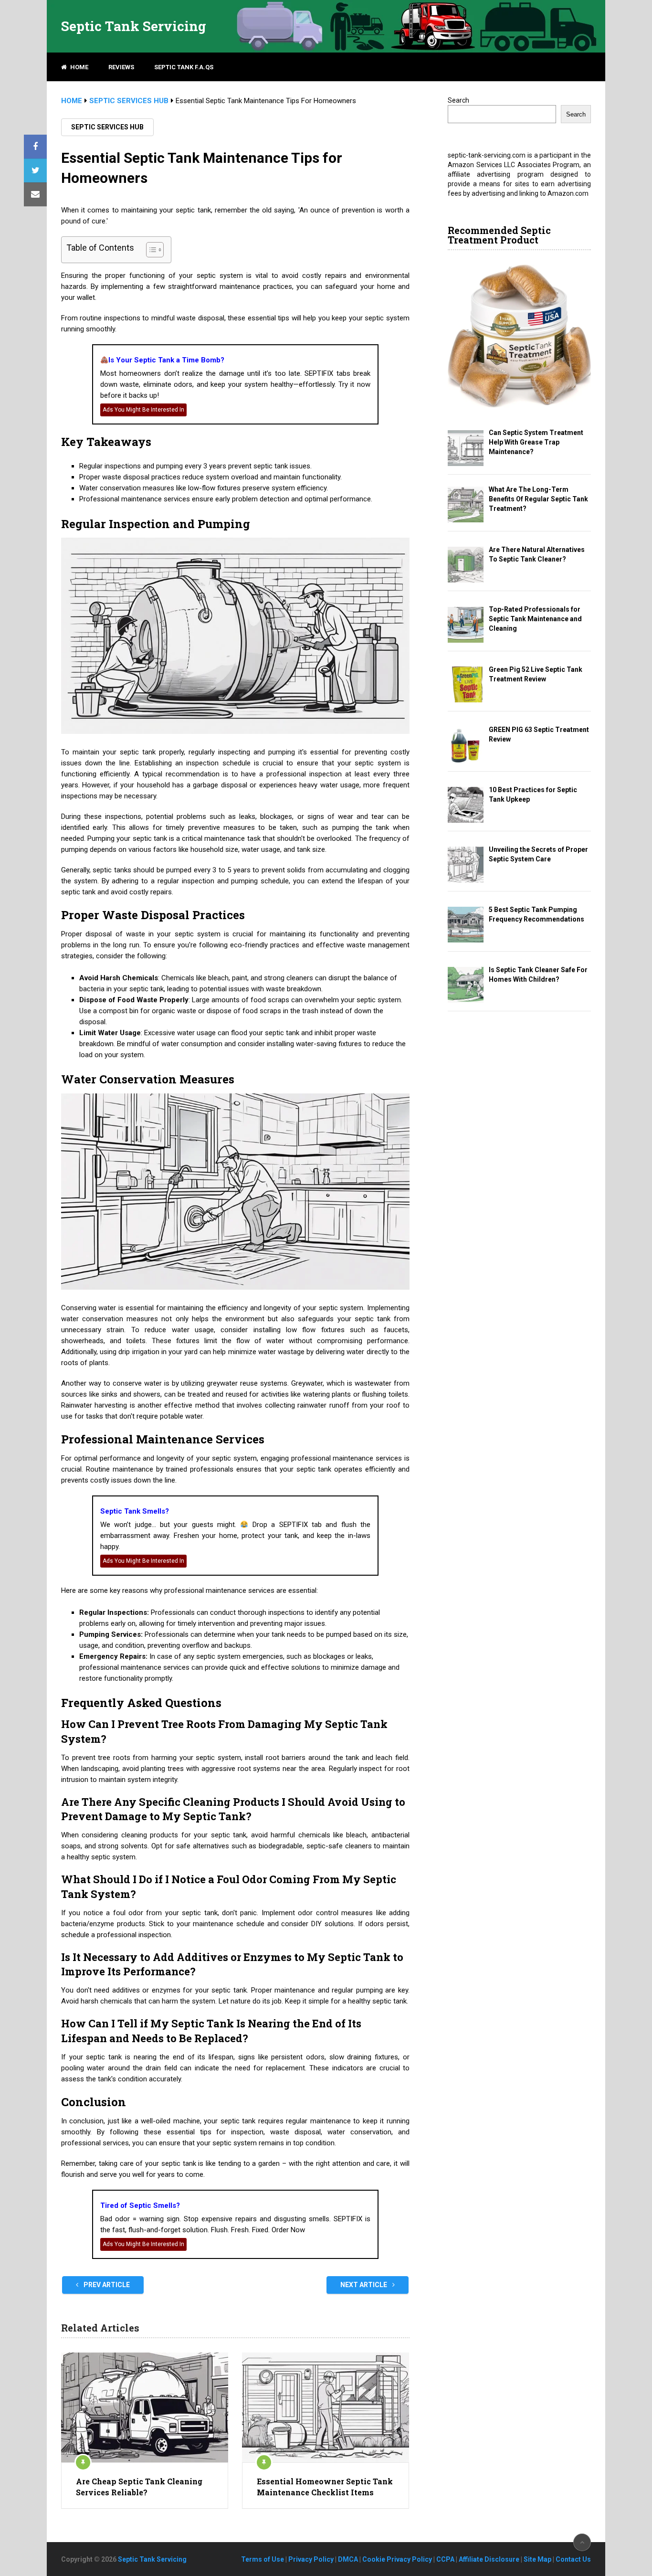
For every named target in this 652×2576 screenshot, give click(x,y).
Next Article (364, 2285)
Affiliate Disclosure (489, 2559)
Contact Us (573, 2559)
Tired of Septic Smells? (140, 2205)
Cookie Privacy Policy (397, 2559)
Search (458, 100)
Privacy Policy (311, 2559)
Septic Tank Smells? (135, 1511)
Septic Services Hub (107, 127)
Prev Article (106, 2285)
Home (79, 67)
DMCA (348, 2559)
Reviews (121, 67)
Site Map (537, 2559)
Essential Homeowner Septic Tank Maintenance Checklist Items (325, 2486)
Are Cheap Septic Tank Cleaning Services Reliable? (139, 2486)
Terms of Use (263, 2559)
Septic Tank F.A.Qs (184, 67)
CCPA (445, 2559)
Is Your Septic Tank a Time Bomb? (166, 360)
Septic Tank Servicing (134, 26)
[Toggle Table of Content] (150, 250)
